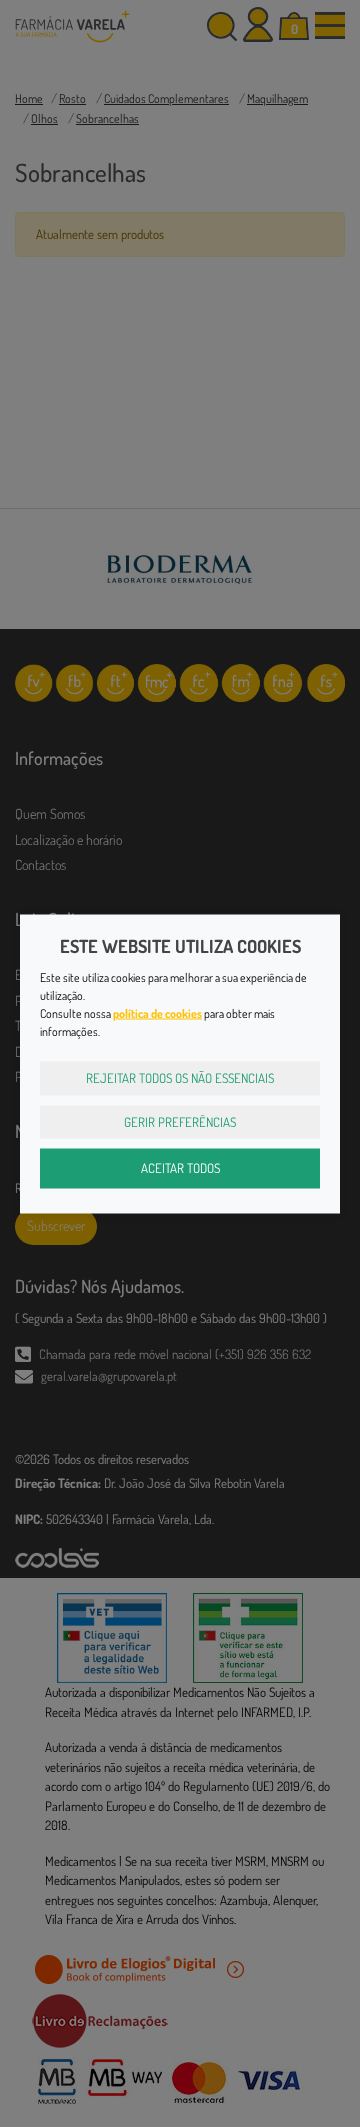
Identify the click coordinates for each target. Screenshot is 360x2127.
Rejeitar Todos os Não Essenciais (180, 1078)
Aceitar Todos (180, 1168)
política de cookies (157, 1013)
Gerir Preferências (180, 1121)
